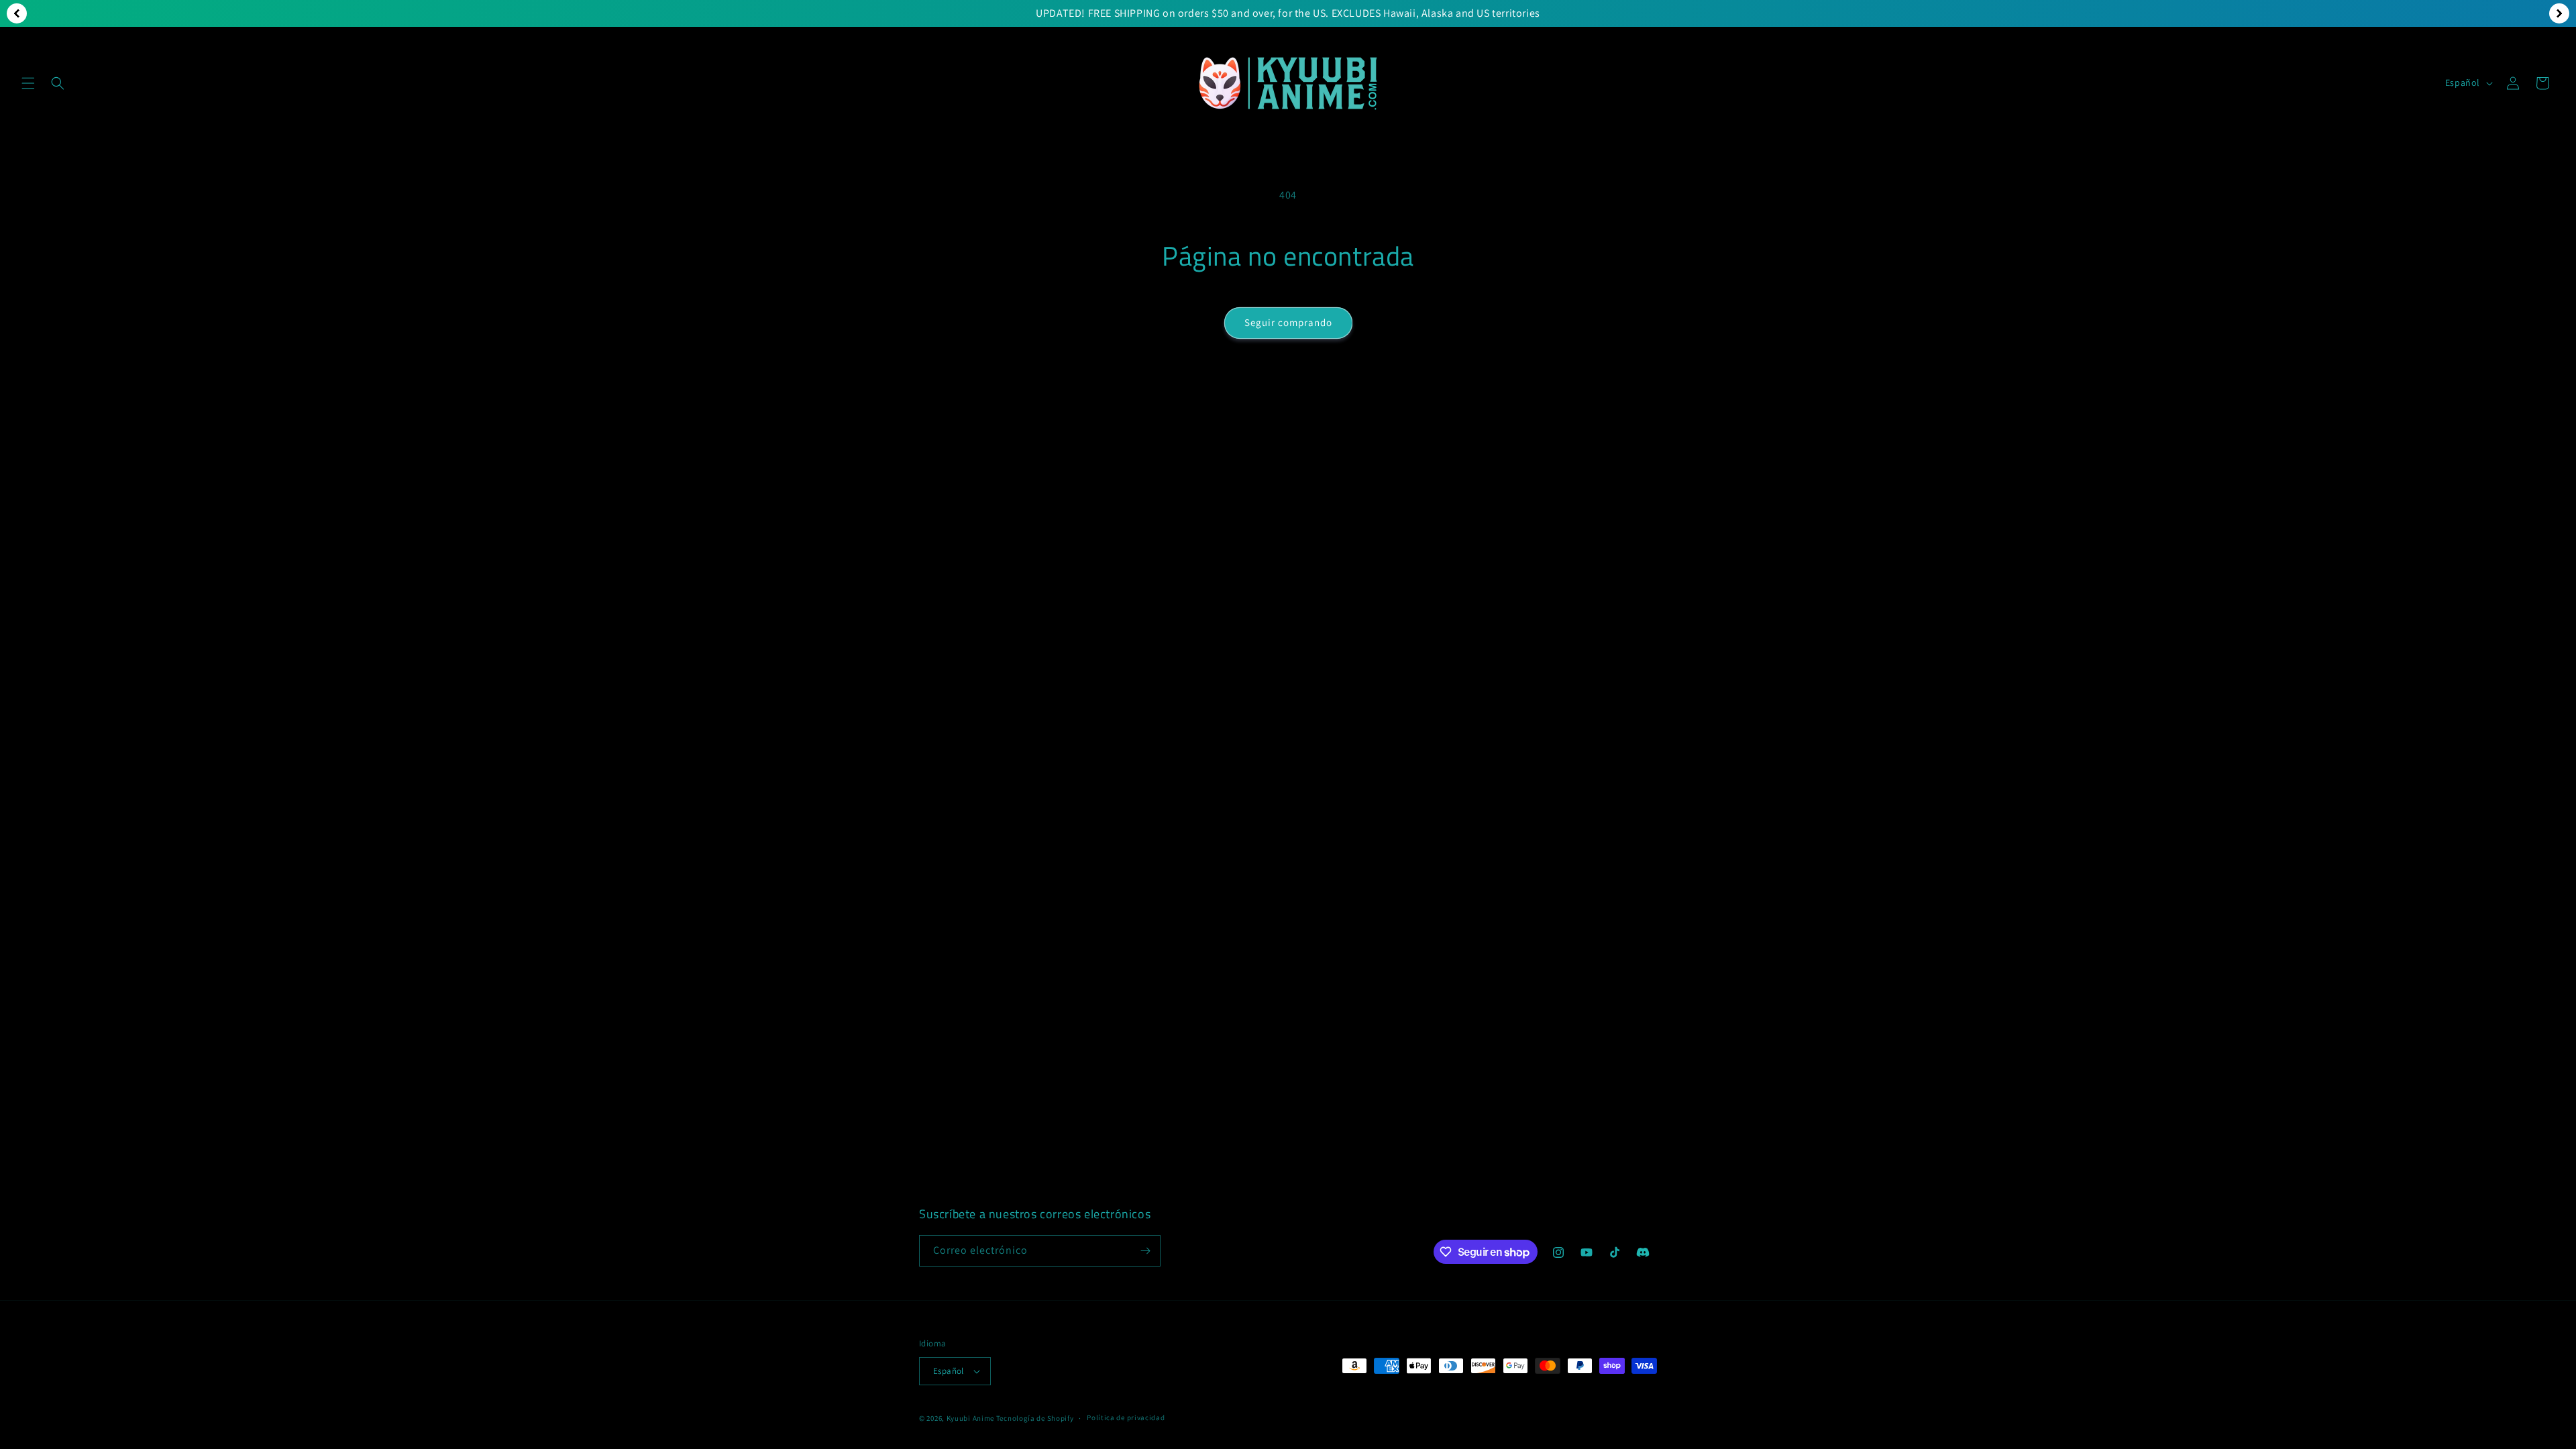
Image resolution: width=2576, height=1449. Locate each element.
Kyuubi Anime (970, 1418)
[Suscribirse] (1145, 1251)
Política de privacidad (1126, 1417)
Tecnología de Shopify (1035, 1418)
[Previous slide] (17, 13)
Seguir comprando (1288, 322)
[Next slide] (2559, 13)
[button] (28, 83)
